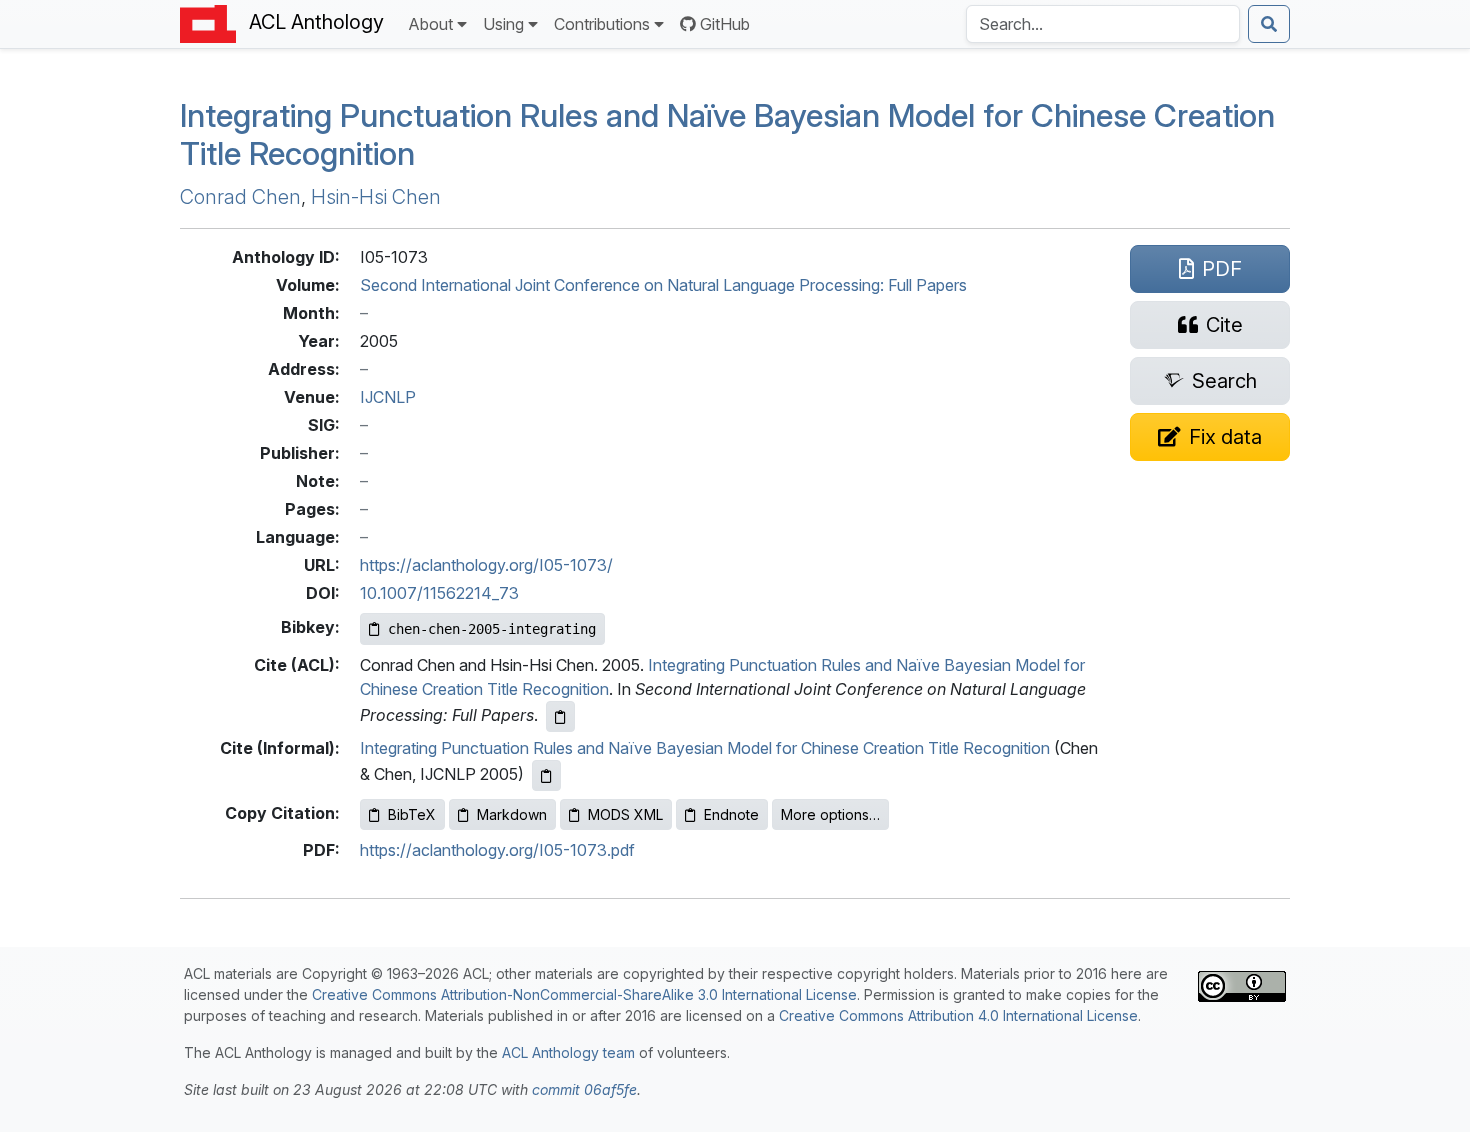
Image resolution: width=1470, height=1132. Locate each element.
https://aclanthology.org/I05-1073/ (486, 565)
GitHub (725, 24)
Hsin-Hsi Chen (376, 197)
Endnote (731, 814)
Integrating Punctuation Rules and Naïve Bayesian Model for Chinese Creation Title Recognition (705, 748)
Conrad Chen (240, 197)
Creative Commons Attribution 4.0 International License (958, 1015)
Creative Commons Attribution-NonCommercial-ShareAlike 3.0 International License (584, 994)
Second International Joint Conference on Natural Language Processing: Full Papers (663, 285)
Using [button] (503, 24)
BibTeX (412, 814)
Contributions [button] (602, 24)
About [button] (430, 24)
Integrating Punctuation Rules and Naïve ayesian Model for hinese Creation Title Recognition (727, 134)
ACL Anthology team (568, 1052)
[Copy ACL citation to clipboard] (560, 716)
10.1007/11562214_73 (439, 593)
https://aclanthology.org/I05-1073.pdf (497, 850)
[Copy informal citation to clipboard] (546, 775)
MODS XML (625, 814)
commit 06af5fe (584, 1089)
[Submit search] (1269, 24)
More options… (830, 814)
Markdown (512, 814)
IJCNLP (388, 397)
